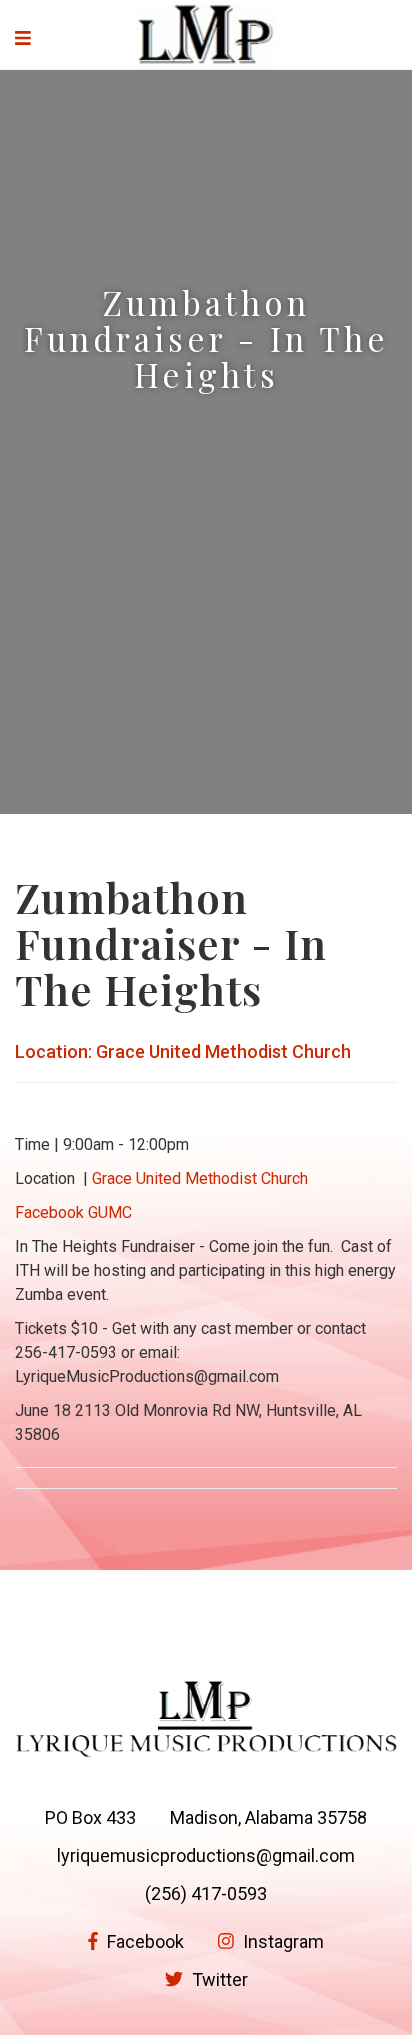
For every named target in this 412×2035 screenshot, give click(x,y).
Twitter (218, 1979)
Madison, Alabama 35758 (268, 1817)
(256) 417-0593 (206, 1893)
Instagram (281, 1941)
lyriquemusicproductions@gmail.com (206, 1855)
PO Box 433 (90, 1817)
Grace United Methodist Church (200, 1178)
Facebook (143, 1941)
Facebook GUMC (73, 1212)
